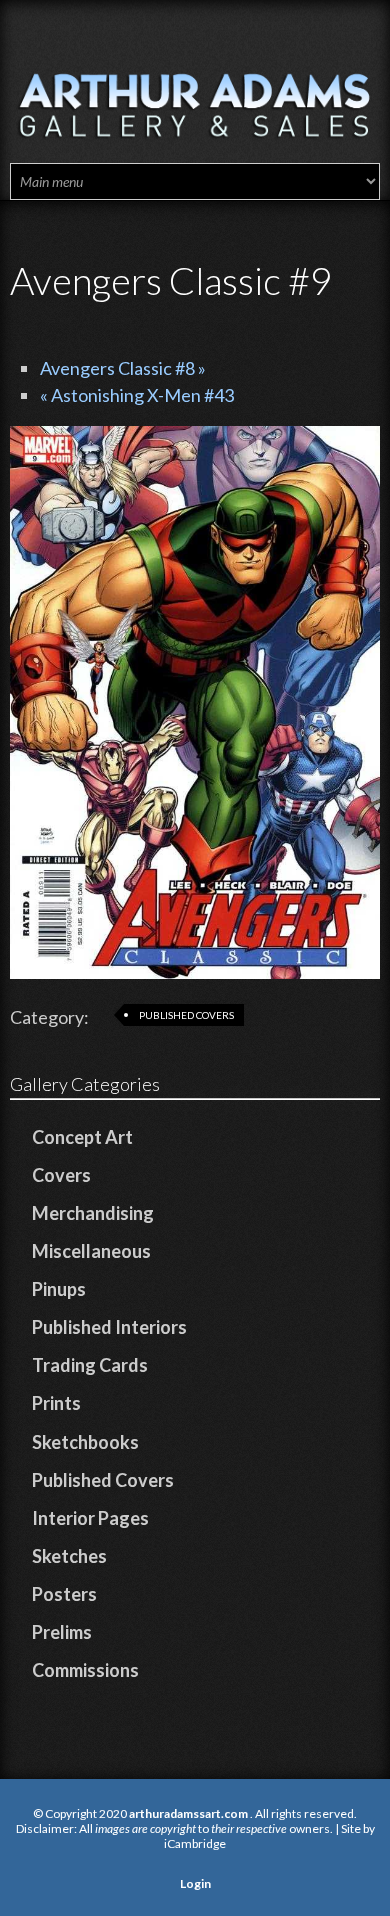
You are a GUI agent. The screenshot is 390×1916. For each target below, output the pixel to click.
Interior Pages (90, 1518)
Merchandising (93, 1213)
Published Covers (186, 1015)
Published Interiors (109, 1327)
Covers (61, 1175)
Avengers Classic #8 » (123, 368)
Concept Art (82, 1137)
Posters (64, 1594)
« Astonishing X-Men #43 (137, 395)
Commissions (85, 1670)
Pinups (59, 1289)
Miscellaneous (91, 1251)
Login (195, 1883)
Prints (56, 1403)
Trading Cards (90, 1365)
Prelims (62, 1632)
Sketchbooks (85, 1442)
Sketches (69, 1556)
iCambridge (195, 1843)
